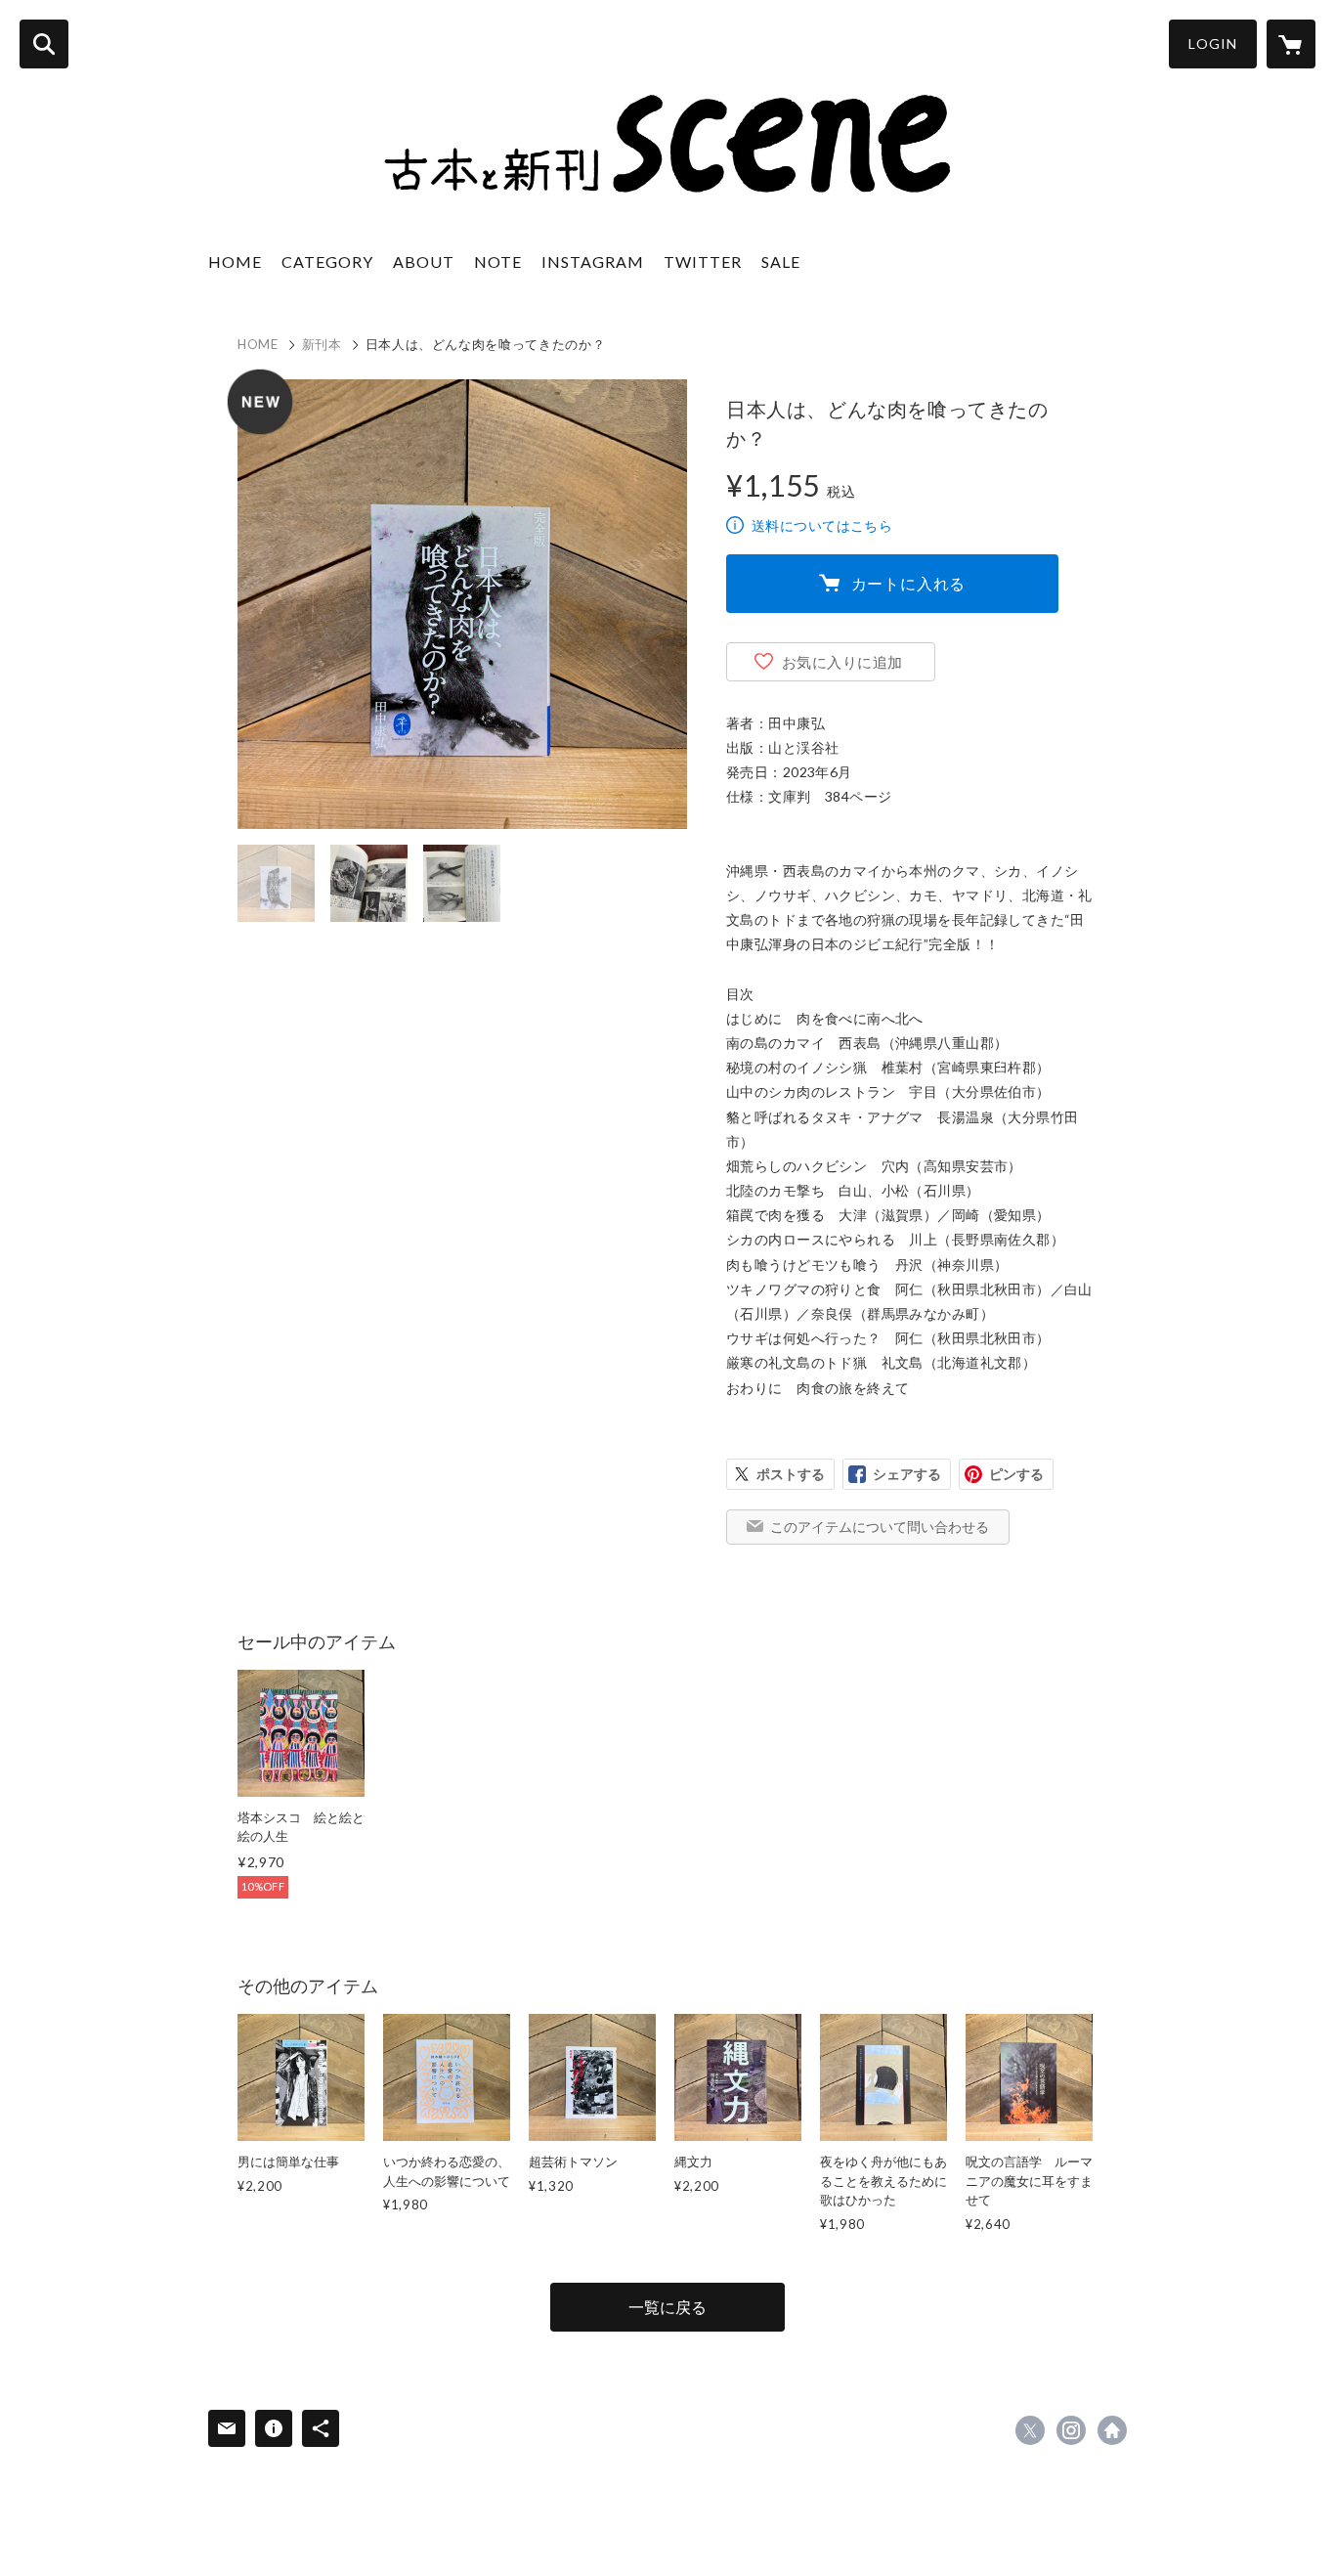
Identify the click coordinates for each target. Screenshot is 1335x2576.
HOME (235, 262)
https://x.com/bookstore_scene (1030, 2430)
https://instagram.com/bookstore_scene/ (1071, 2430)
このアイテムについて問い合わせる (880, 1527)
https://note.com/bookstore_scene (1112, 2430)
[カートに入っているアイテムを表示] (1291, 44)
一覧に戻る (667, 2307)
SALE (781, 262)
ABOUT (424, 262)
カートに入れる (909, 583)
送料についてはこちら (822, 525)
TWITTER (703, 262)
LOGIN (1213, 44)
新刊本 (322, 344)
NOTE (498, 262)
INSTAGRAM (593, 262)
